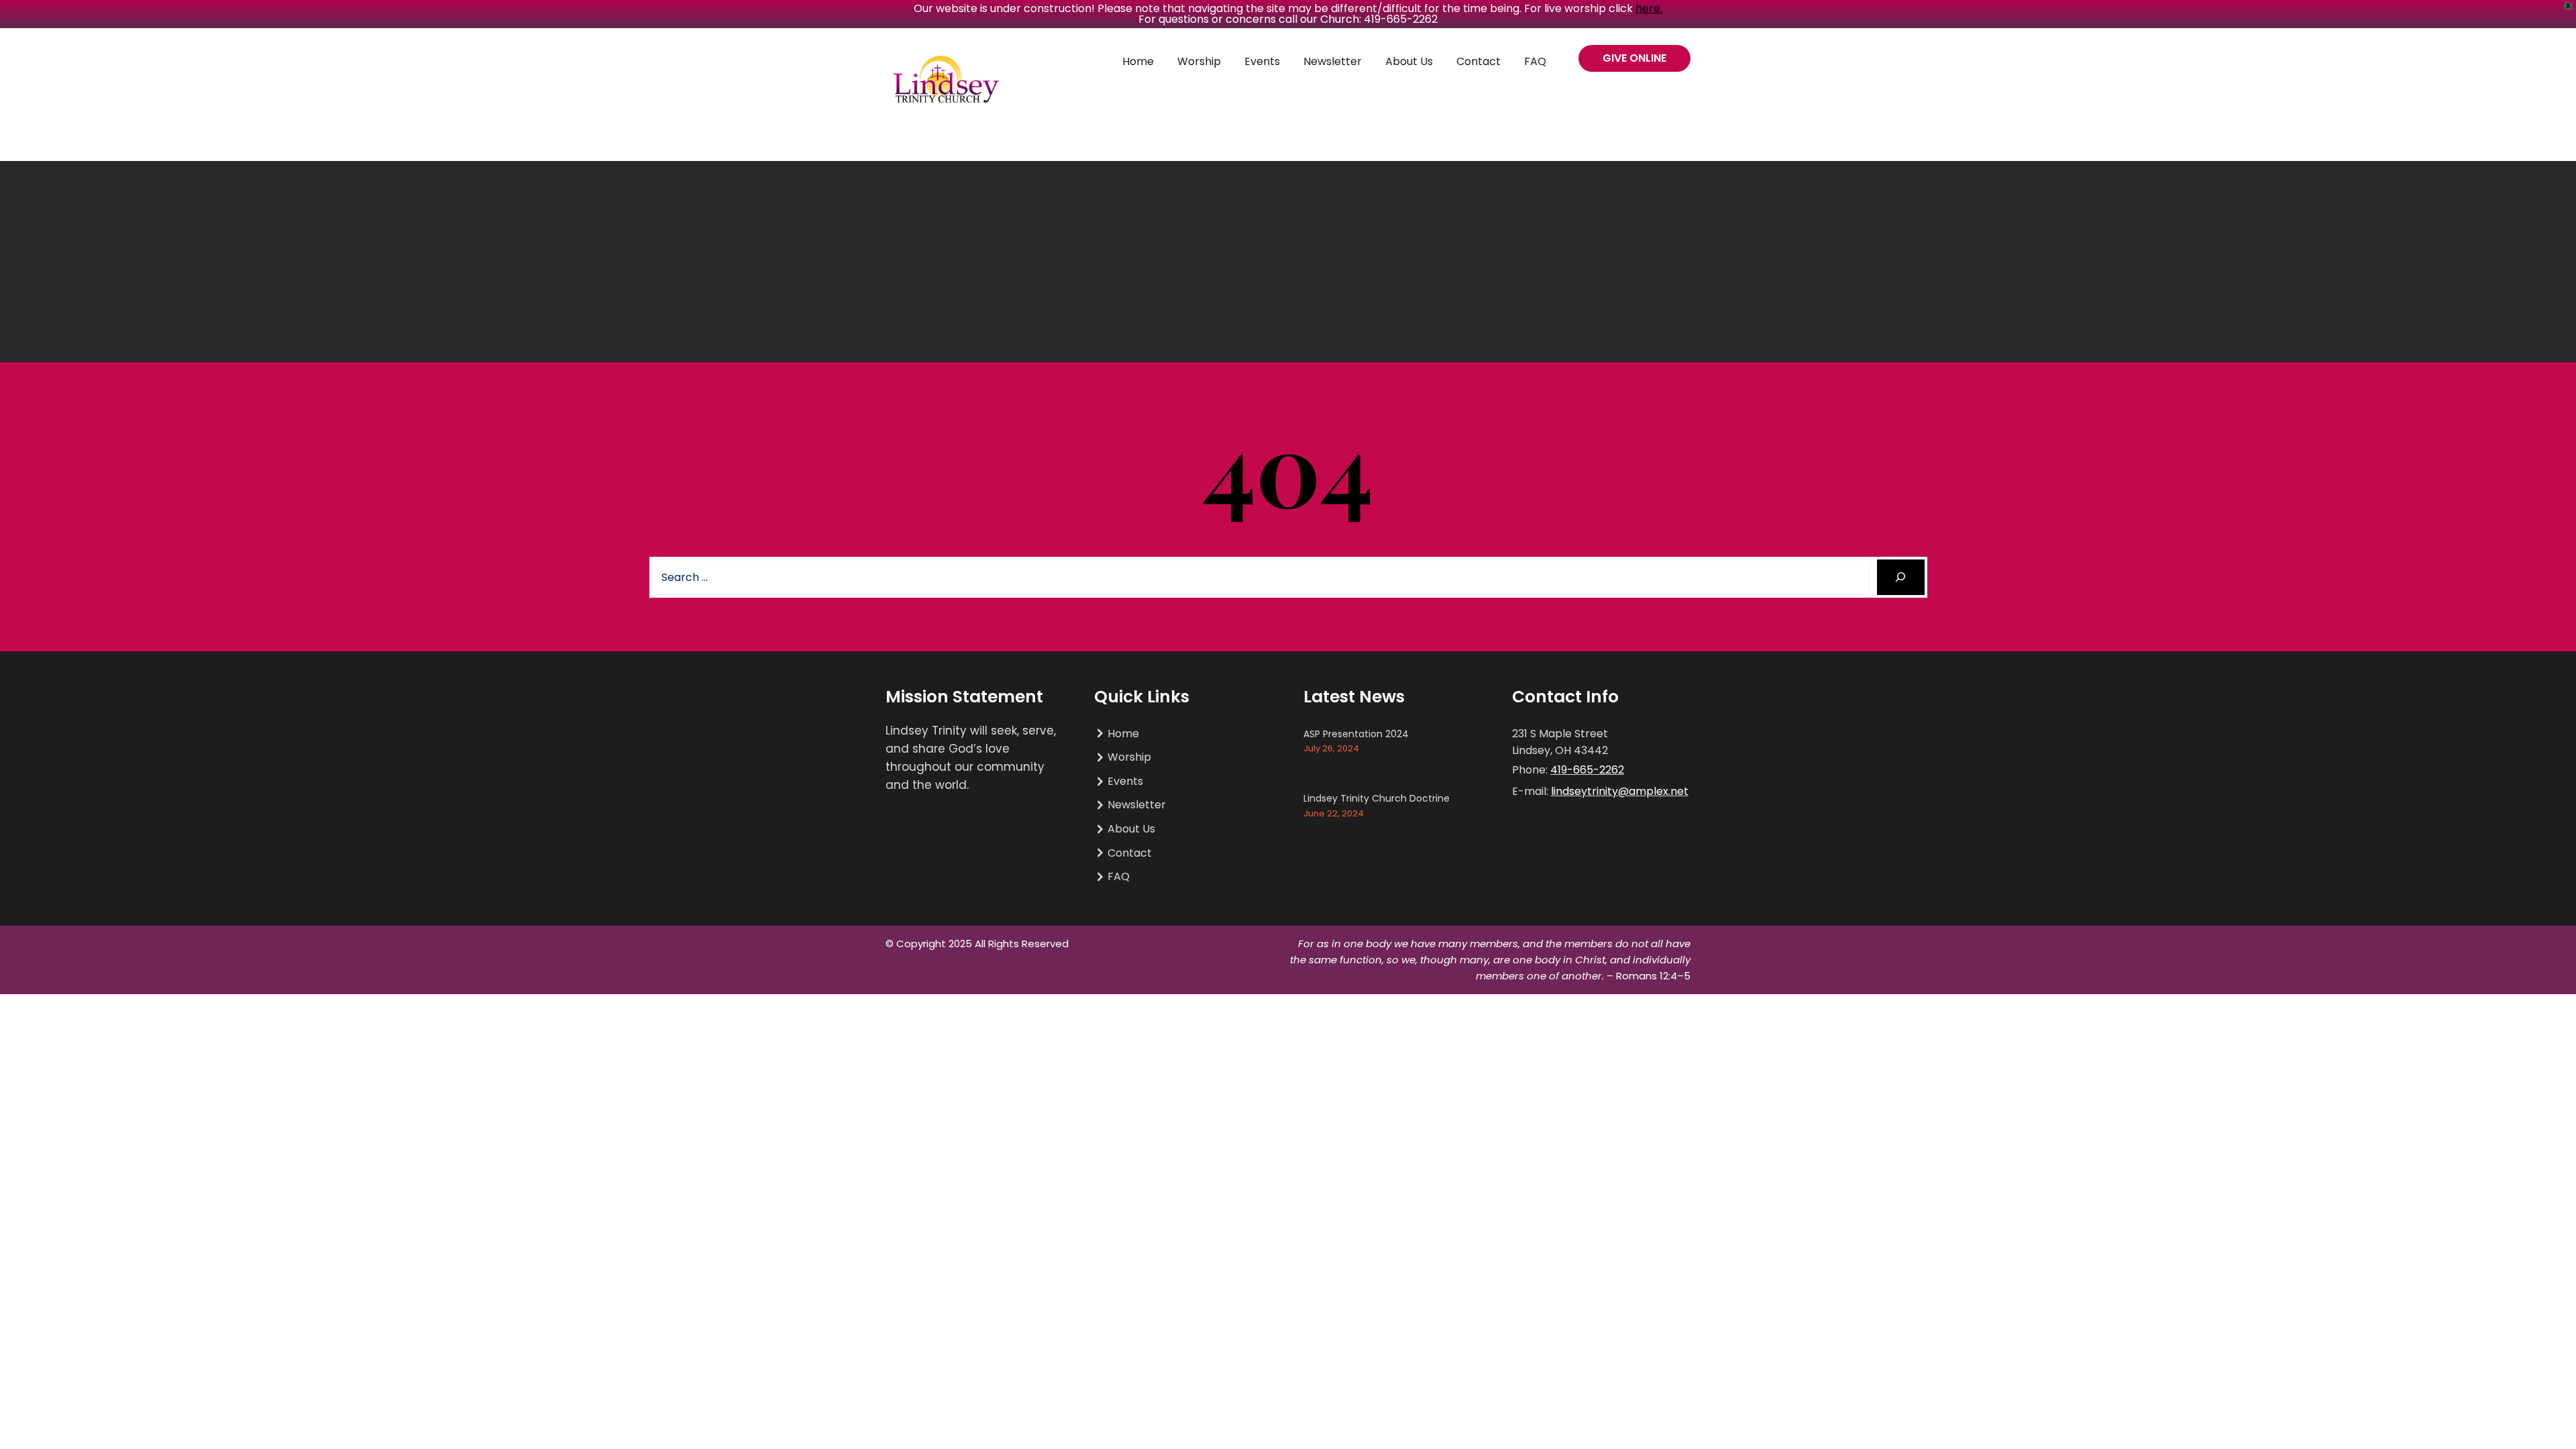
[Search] (1901, 577)
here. (1649, 8)
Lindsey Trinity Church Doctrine (1377, 798)
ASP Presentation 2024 (1356, 734)
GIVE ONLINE (1634, 58)
